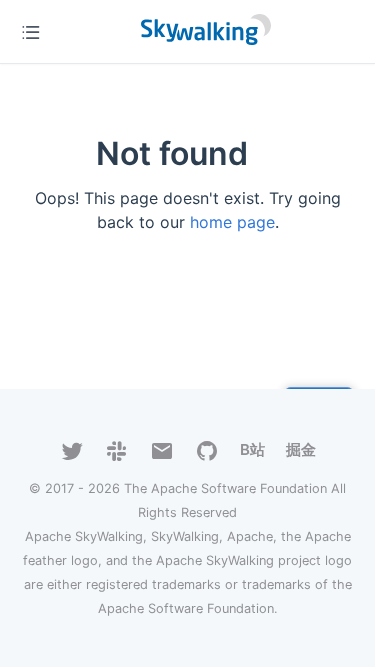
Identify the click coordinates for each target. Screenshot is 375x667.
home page (232, 222)
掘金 (301, 449)
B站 (252, 449)
